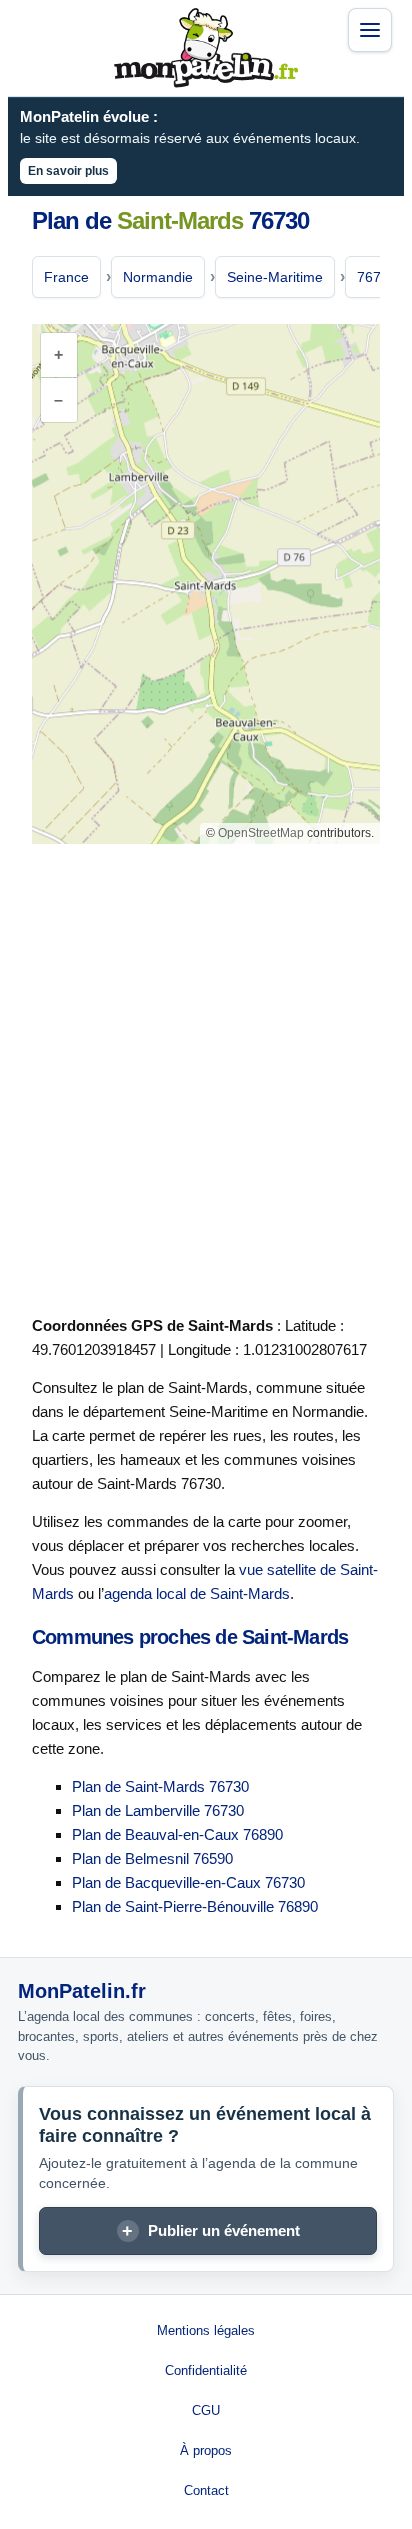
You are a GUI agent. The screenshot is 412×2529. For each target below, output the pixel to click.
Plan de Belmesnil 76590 (152, 1858)
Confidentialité (206, 2370)
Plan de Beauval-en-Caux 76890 (177, 1834)
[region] (206, 584)
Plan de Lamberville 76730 (158, 1810)
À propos (206, 2450)
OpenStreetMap (261, 833)
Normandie (158, 277)
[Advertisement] (206, 1076)
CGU (206, 2410)
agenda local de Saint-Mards (197, 1593)
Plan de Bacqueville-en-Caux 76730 (188, 1882)
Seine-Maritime (275, 277)
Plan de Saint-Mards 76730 (160, 1786)
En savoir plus (68, 171)
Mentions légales (206, 2330)
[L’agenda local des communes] (206, 48)
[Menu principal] (370, 30)
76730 (377, 277)
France (66, 277)
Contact (206, 2490)
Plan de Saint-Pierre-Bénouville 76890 (195, 1906)
